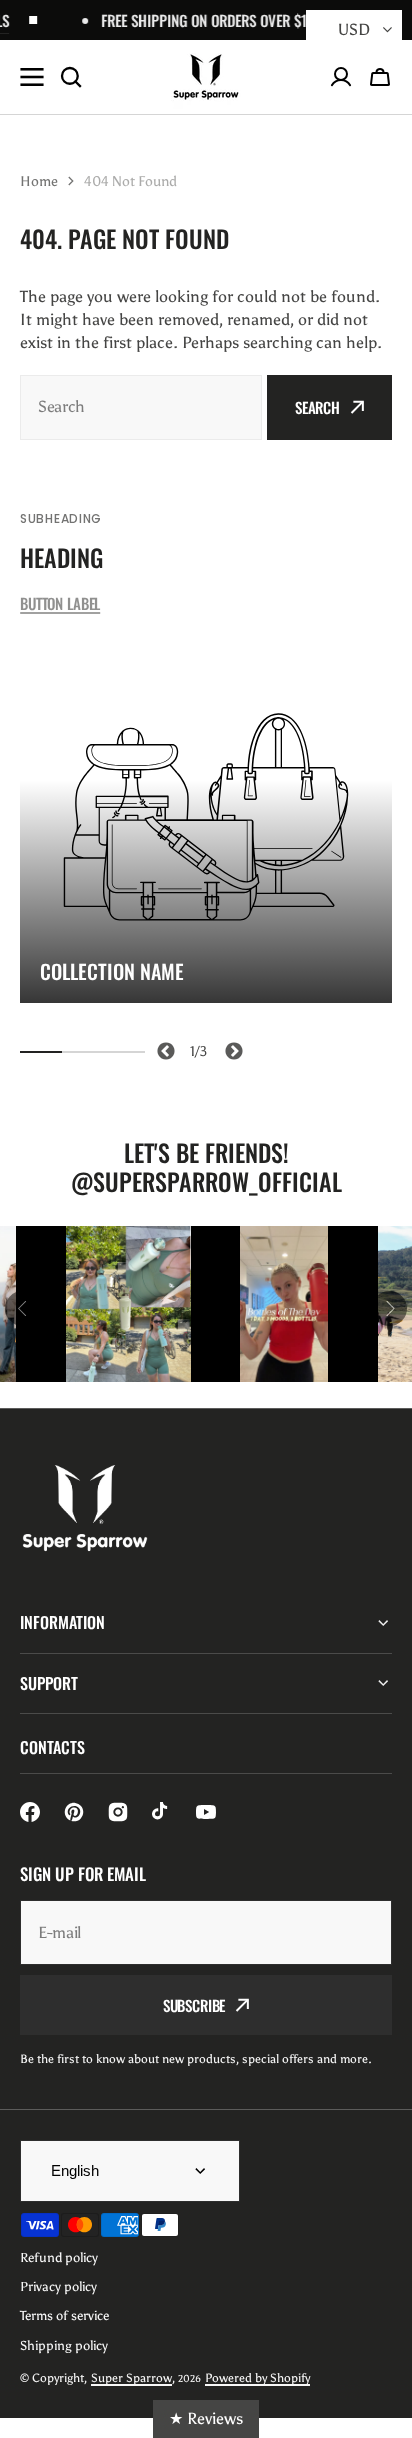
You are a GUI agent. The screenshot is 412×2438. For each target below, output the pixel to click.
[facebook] (30, 1812)
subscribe (194, 2005)
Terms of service (64, 2315)
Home (39, 181)
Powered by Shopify (257, 2378)
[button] (380, 77)
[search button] (71, 77)
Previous (162, 1048)
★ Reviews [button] (206, 2418)
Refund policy (59, 2257)
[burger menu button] (32, 77)
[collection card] (206, 817)
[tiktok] (162, 1812)
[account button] (341, 77)
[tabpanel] (206, 817)
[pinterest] (74, 1812)
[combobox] (141, 407)
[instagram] (118, 1812)
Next (230, 1048)
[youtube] (206, 1812)
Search (317, 407)
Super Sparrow (131, 2378)
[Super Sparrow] (206, 77)
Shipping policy (64, 2345)
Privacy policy (58, 2286)
